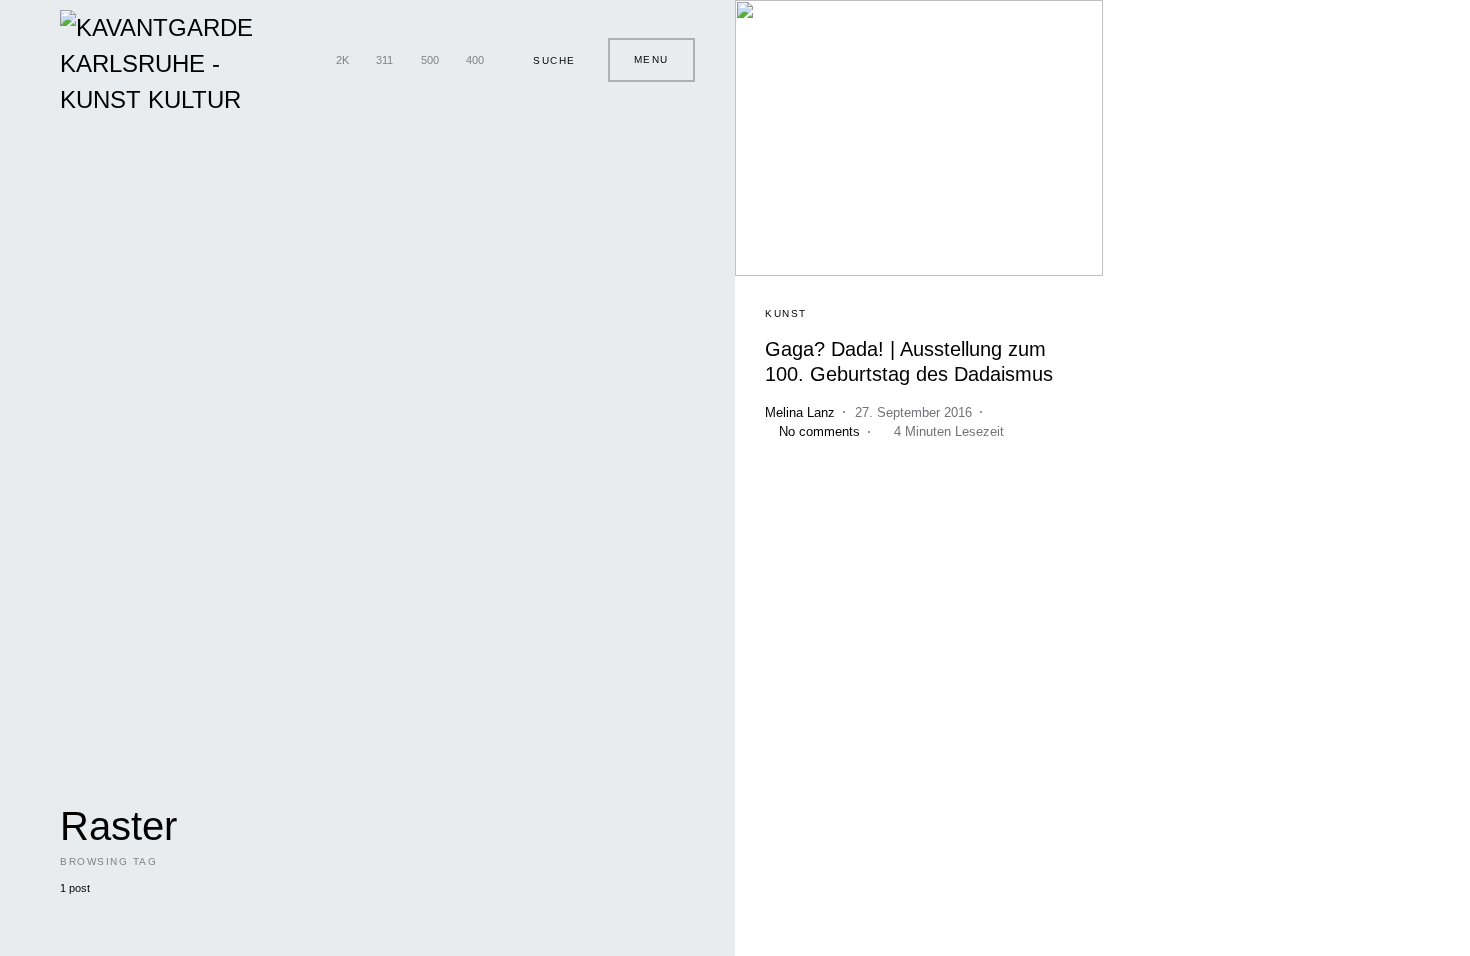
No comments (819, 431)
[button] (546, 60)
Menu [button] (651, 59)
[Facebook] (303, 60)
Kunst (786, 313)
